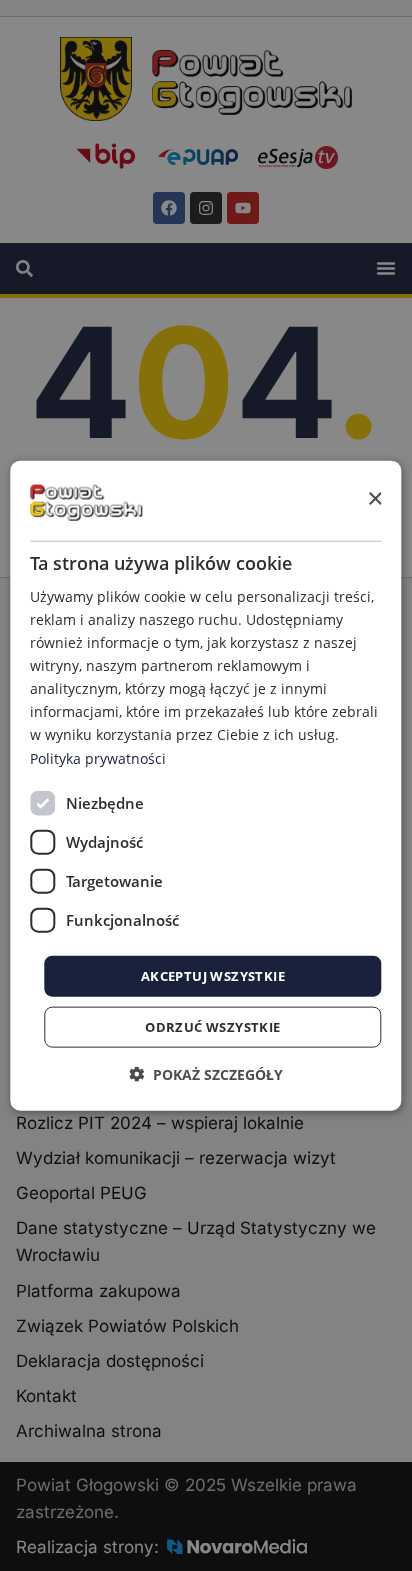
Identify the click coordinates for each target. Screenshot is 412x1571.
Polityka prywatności (98, 757)
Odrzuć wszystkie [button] (212, 1027)
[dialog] (205, 785)
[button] (206, 1074)
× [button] (374, 499)
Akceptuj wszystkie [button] (213, 975)
